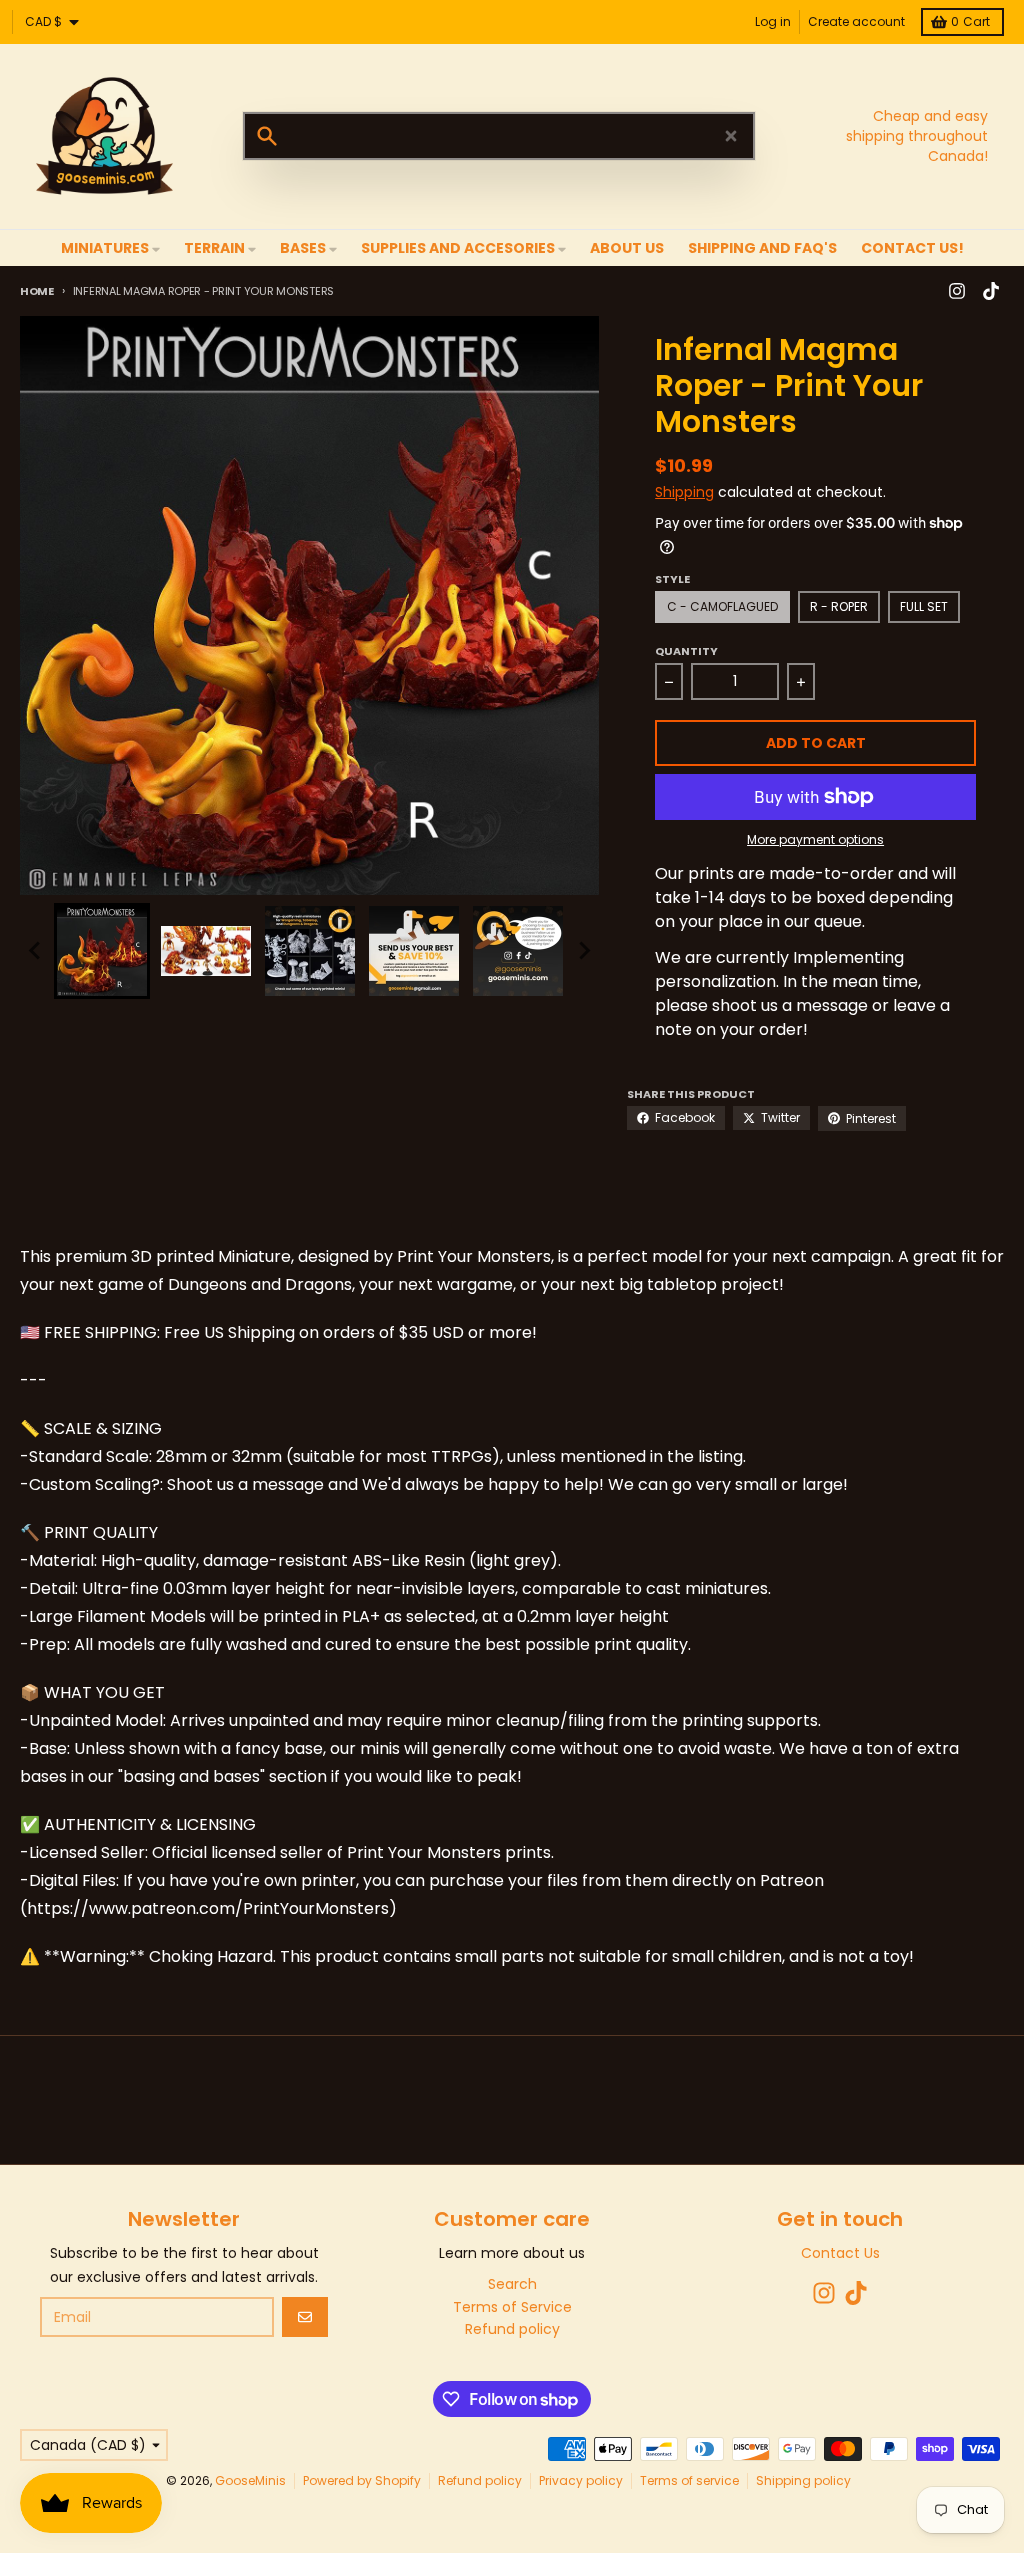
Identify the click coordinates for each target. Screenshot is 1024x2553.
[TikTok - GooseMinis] (991, 291)
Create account (856, 21)
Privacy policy (581, 2480)
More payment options (815, 840)
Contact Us (840, 2253)
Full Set (924, 606)
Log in (773, 21)
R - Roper (839, 606)
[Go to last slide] (36, 951)
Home (37, 291)
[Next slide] (584, 951)
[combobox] (499, 136)
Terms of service (689, 2480)
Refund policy (480, 2480)
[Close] (731, 136)
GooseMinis (250, 2480)
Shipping (684, 492)
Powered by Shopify (362, 2480)
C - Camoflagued (722, 606)
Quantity (686, 651)
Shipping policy (803, 2480)
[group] (102, 951)
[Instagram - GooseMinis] (957, 291)
